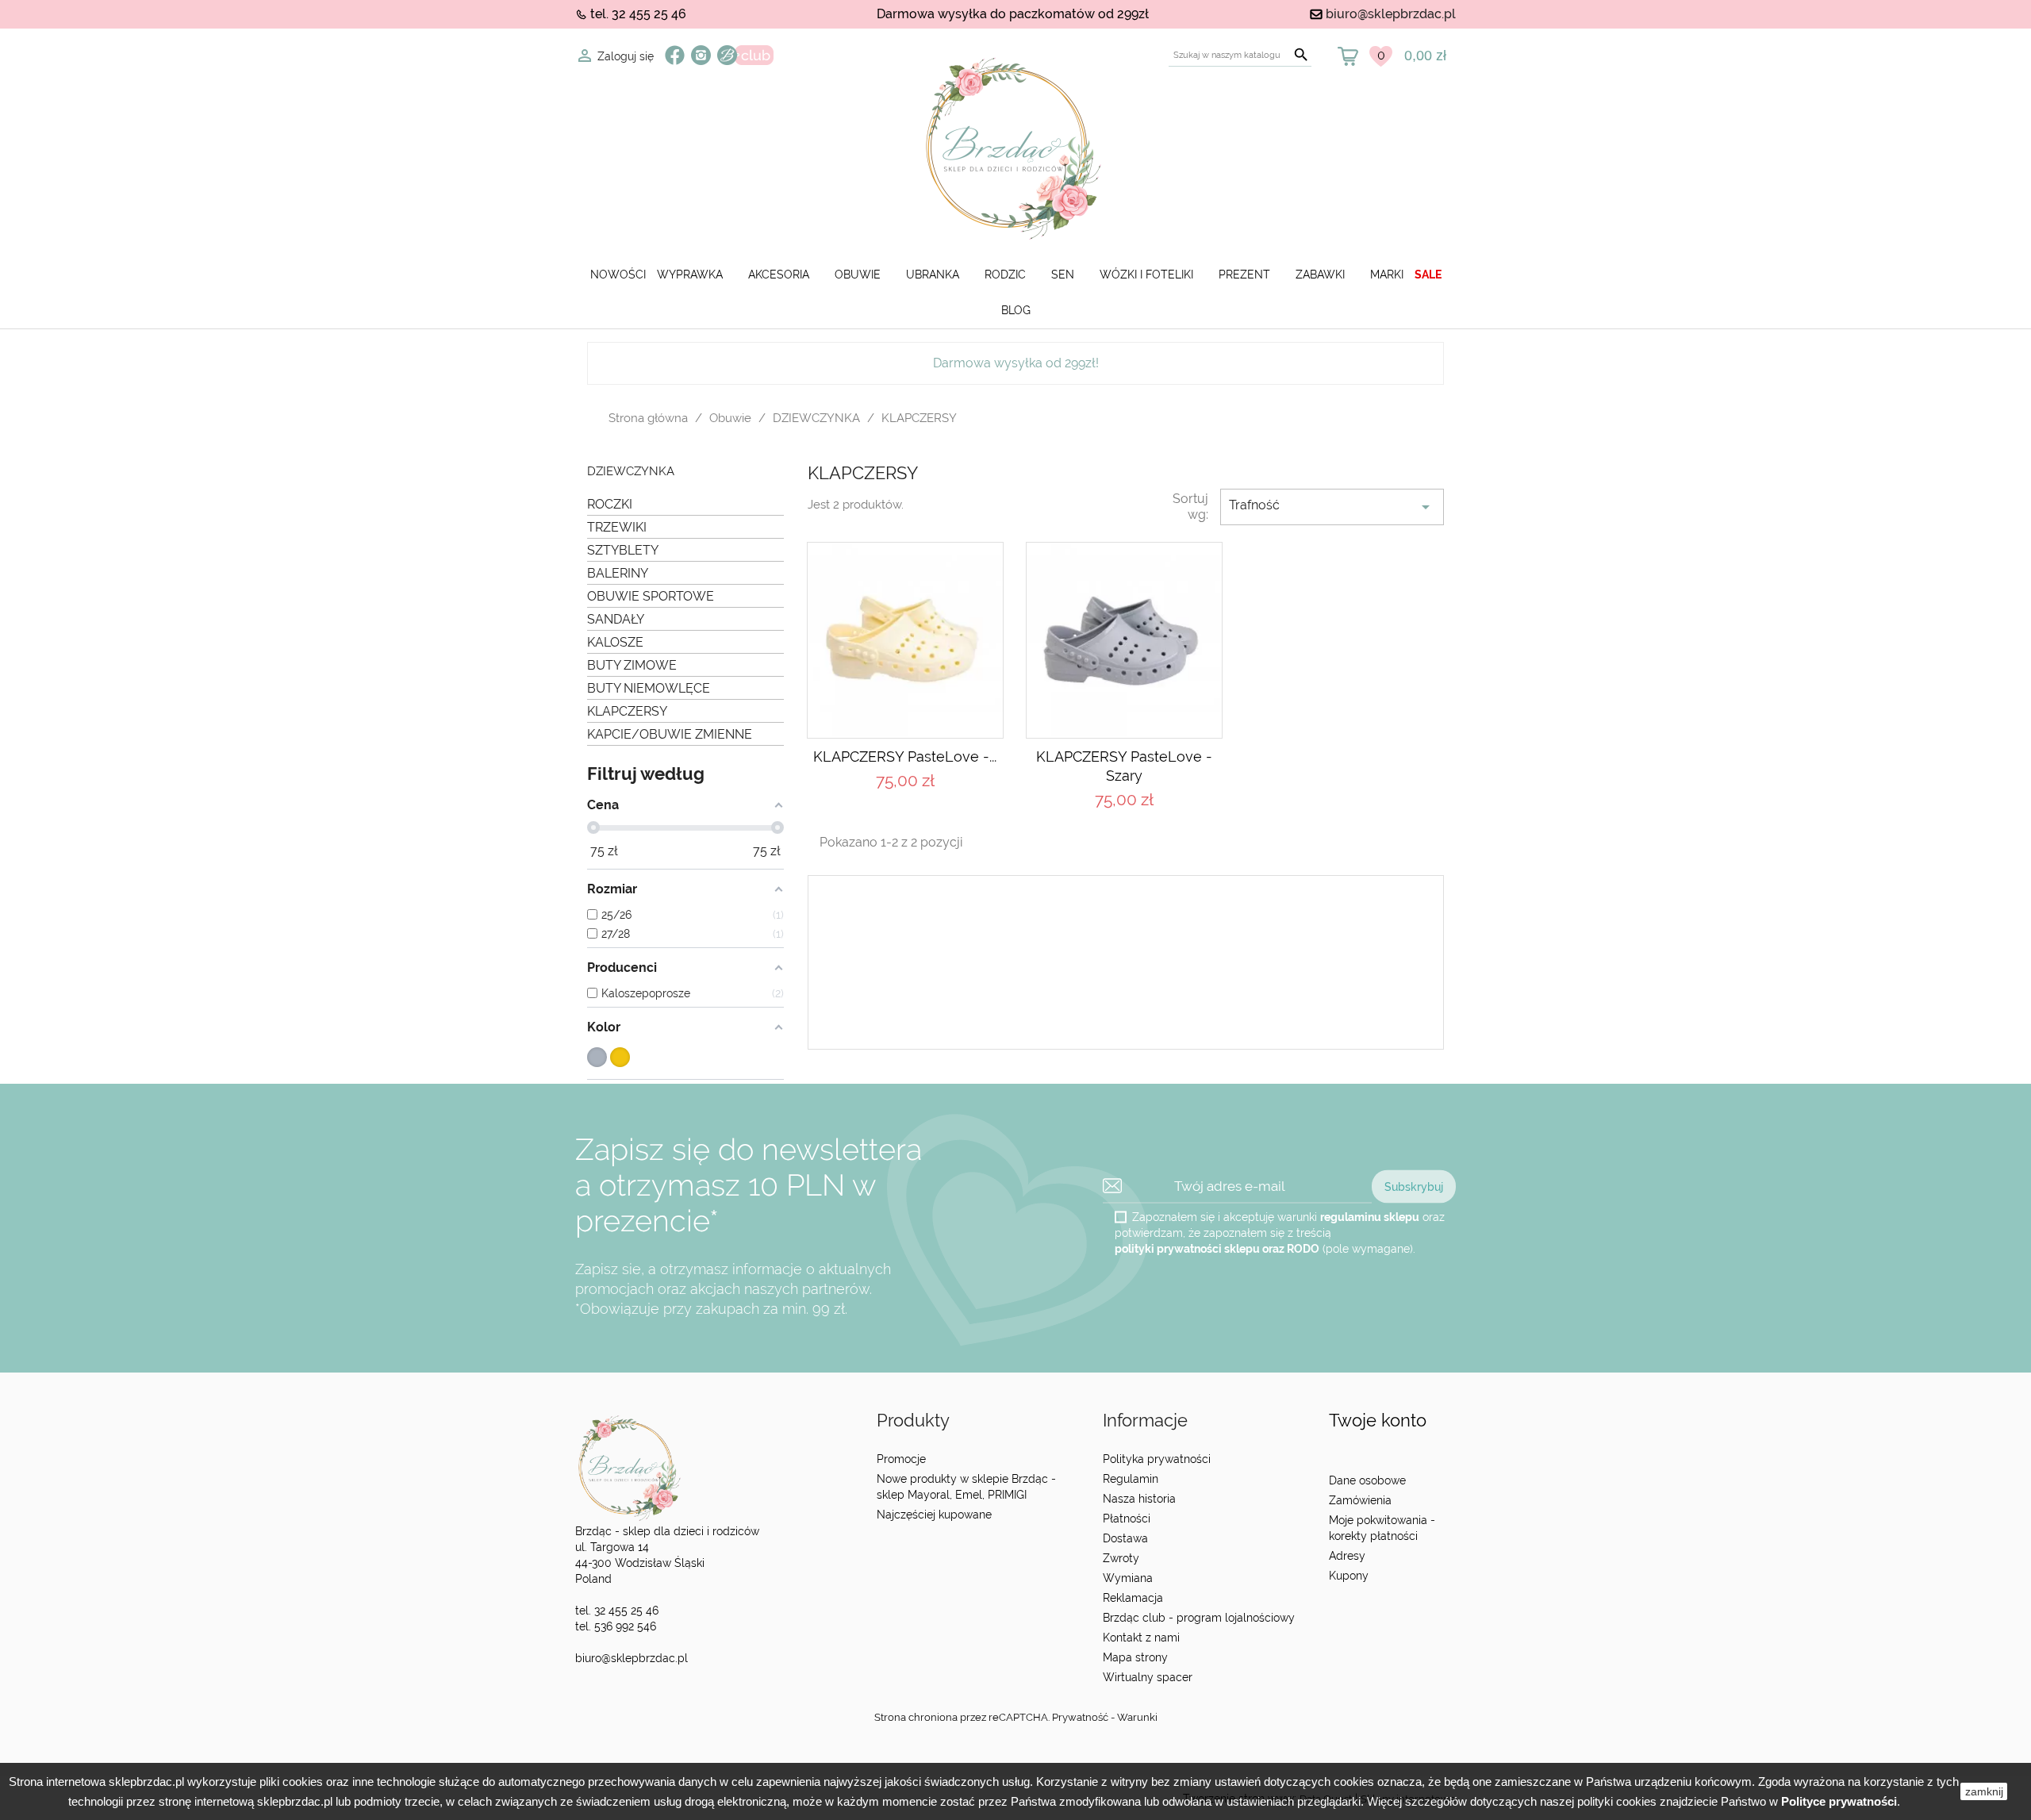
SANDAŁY (616, 619)
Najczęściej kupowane (934, 1515)
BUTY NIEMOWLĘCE (649, 688)
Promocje (901, 1459)
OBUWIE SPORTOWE (651, 596)
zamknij (1984, 1791)
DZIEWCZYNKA (631, 472)
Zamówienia (1360, 1500)
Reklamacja (1133, 1598)
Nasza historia (1139, 1499)
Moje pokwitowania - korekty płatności (1382, 1528)
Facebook (675, 55)
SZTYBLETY (623, 550)
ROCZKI (610, 504)
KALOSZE (615, 642)
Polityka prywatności (1157, 1459)
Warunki (1137, 1717)
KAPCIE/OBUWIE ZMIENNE (670, 734)
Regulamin (1131, 1479)
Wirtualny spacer (1148, 1677)
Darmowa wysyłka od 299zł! (1016, 363)
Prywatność (1080, 1717)
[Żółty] (620, 1057)
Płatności (1127, 1519)
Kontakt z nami (1141, 1638)
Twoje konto (1378, 1421)
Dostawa (1125, 1538)
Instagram (701, 55)
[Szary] (597, 1057)
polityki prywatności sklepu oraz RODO (1217, 1248)
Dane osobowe (1367, 1480)
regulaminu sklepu (1370, 1216)
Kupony (1349, 1576)
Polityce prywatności (1839, 1801)
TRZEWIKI (617, 527)
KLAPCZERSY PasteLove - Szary (1124, 766)
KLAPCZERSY (627, 711)
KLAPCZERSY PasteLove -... (905, 756)
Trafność (1332, 507)
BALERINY (618, 573)
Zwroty (1121, 1558)
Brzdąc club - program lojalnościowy (1199, 1618)
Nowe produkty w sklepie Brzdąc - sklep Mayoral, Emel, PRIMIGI (966, 1487)
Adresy (1347, 1556)
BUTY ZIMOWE (632, 665)
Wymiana (1128, 1578)
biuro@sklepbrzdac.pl (1391, 14)
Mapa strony (1135, 1657)
